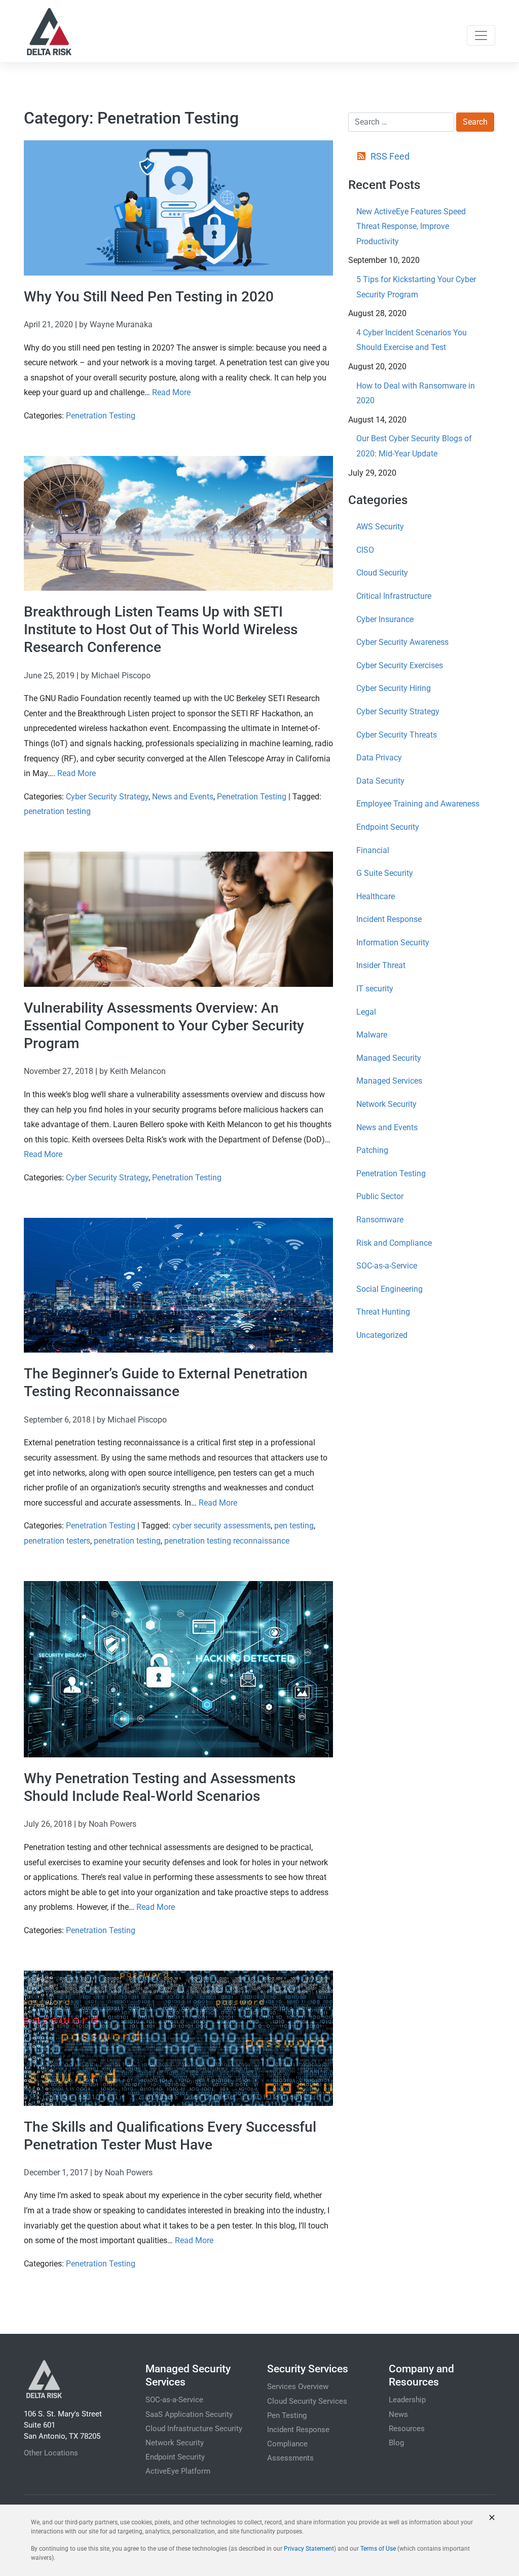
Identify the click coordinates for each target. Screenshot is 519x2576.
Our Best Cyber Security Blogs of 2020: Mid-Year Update (414, 446)
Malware (372, 1035)
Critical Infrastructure (394, 596)
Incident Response (389, 919)
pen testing (294, 1526)
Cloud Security (382, 573)
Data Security (380, 781)
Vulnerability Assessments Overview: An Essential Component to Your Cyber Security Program (164, 1026)
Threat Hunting (383, 1312)
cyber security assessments (221, 1526)
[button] (492, 2517)
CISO (365, 550)
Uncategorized (382, 1335)
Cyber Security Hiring (394, 688)
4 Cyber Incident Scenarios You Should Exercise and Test (412, 340)
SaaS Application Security (189, 2414)
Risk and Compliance (394, 1243)
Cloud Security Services (307, 2401)
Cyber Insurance (385, 619)
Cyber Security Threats (397, 735)
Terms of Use (378, 2549)
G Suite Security (385, 873)
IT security (375, 989)
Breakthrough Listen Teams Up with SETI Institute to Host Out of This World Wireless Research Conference (161, 629)
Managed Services (389, 1081)
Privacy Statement (309, 2549)
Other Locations (51, 2453)
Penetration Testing (101, 416)
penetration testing (57, 811)
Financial (373, 850)
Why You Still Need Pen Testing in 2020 (149, 297)
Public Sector (380, 1196)
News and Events (183, 797)
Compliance (287, 2444)
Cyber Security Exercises (400, 665)
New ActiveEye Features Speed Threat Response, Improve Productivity (411, 226)
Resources (407, 2429)
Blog (396, 2443)
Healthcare (376, 896)
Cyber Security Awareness (402, 642)
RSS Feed (390, 156)
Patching (372, 1150)
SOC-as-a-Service (387, 1266)
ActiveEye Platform (178, 2471)
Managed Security (389, 1058)
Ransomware (380, 1220)
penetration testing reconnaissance (227, 1541)
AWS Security (380, 527)
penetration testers (57, 1541)
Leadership (407, 2400)
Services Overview (298, 2387)
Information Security (393, 943)
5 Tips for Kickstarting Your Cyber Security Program (416, 287)
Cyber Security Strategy (107, 797)
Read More (171, 392)
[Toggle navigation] (481, 35)
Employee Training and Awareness (418, 804)
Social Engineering (390, 1289)
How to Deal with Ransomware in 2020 (416, 393)
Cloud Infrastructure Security (194, 2429)
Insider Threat (381, 965)
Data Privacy (379, 758)
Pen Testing (287, 2415)
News (398, 2414)
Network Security (386, 1104)
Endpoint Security (388, 827)
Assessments (290, 2458)
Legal (366, 1012)
